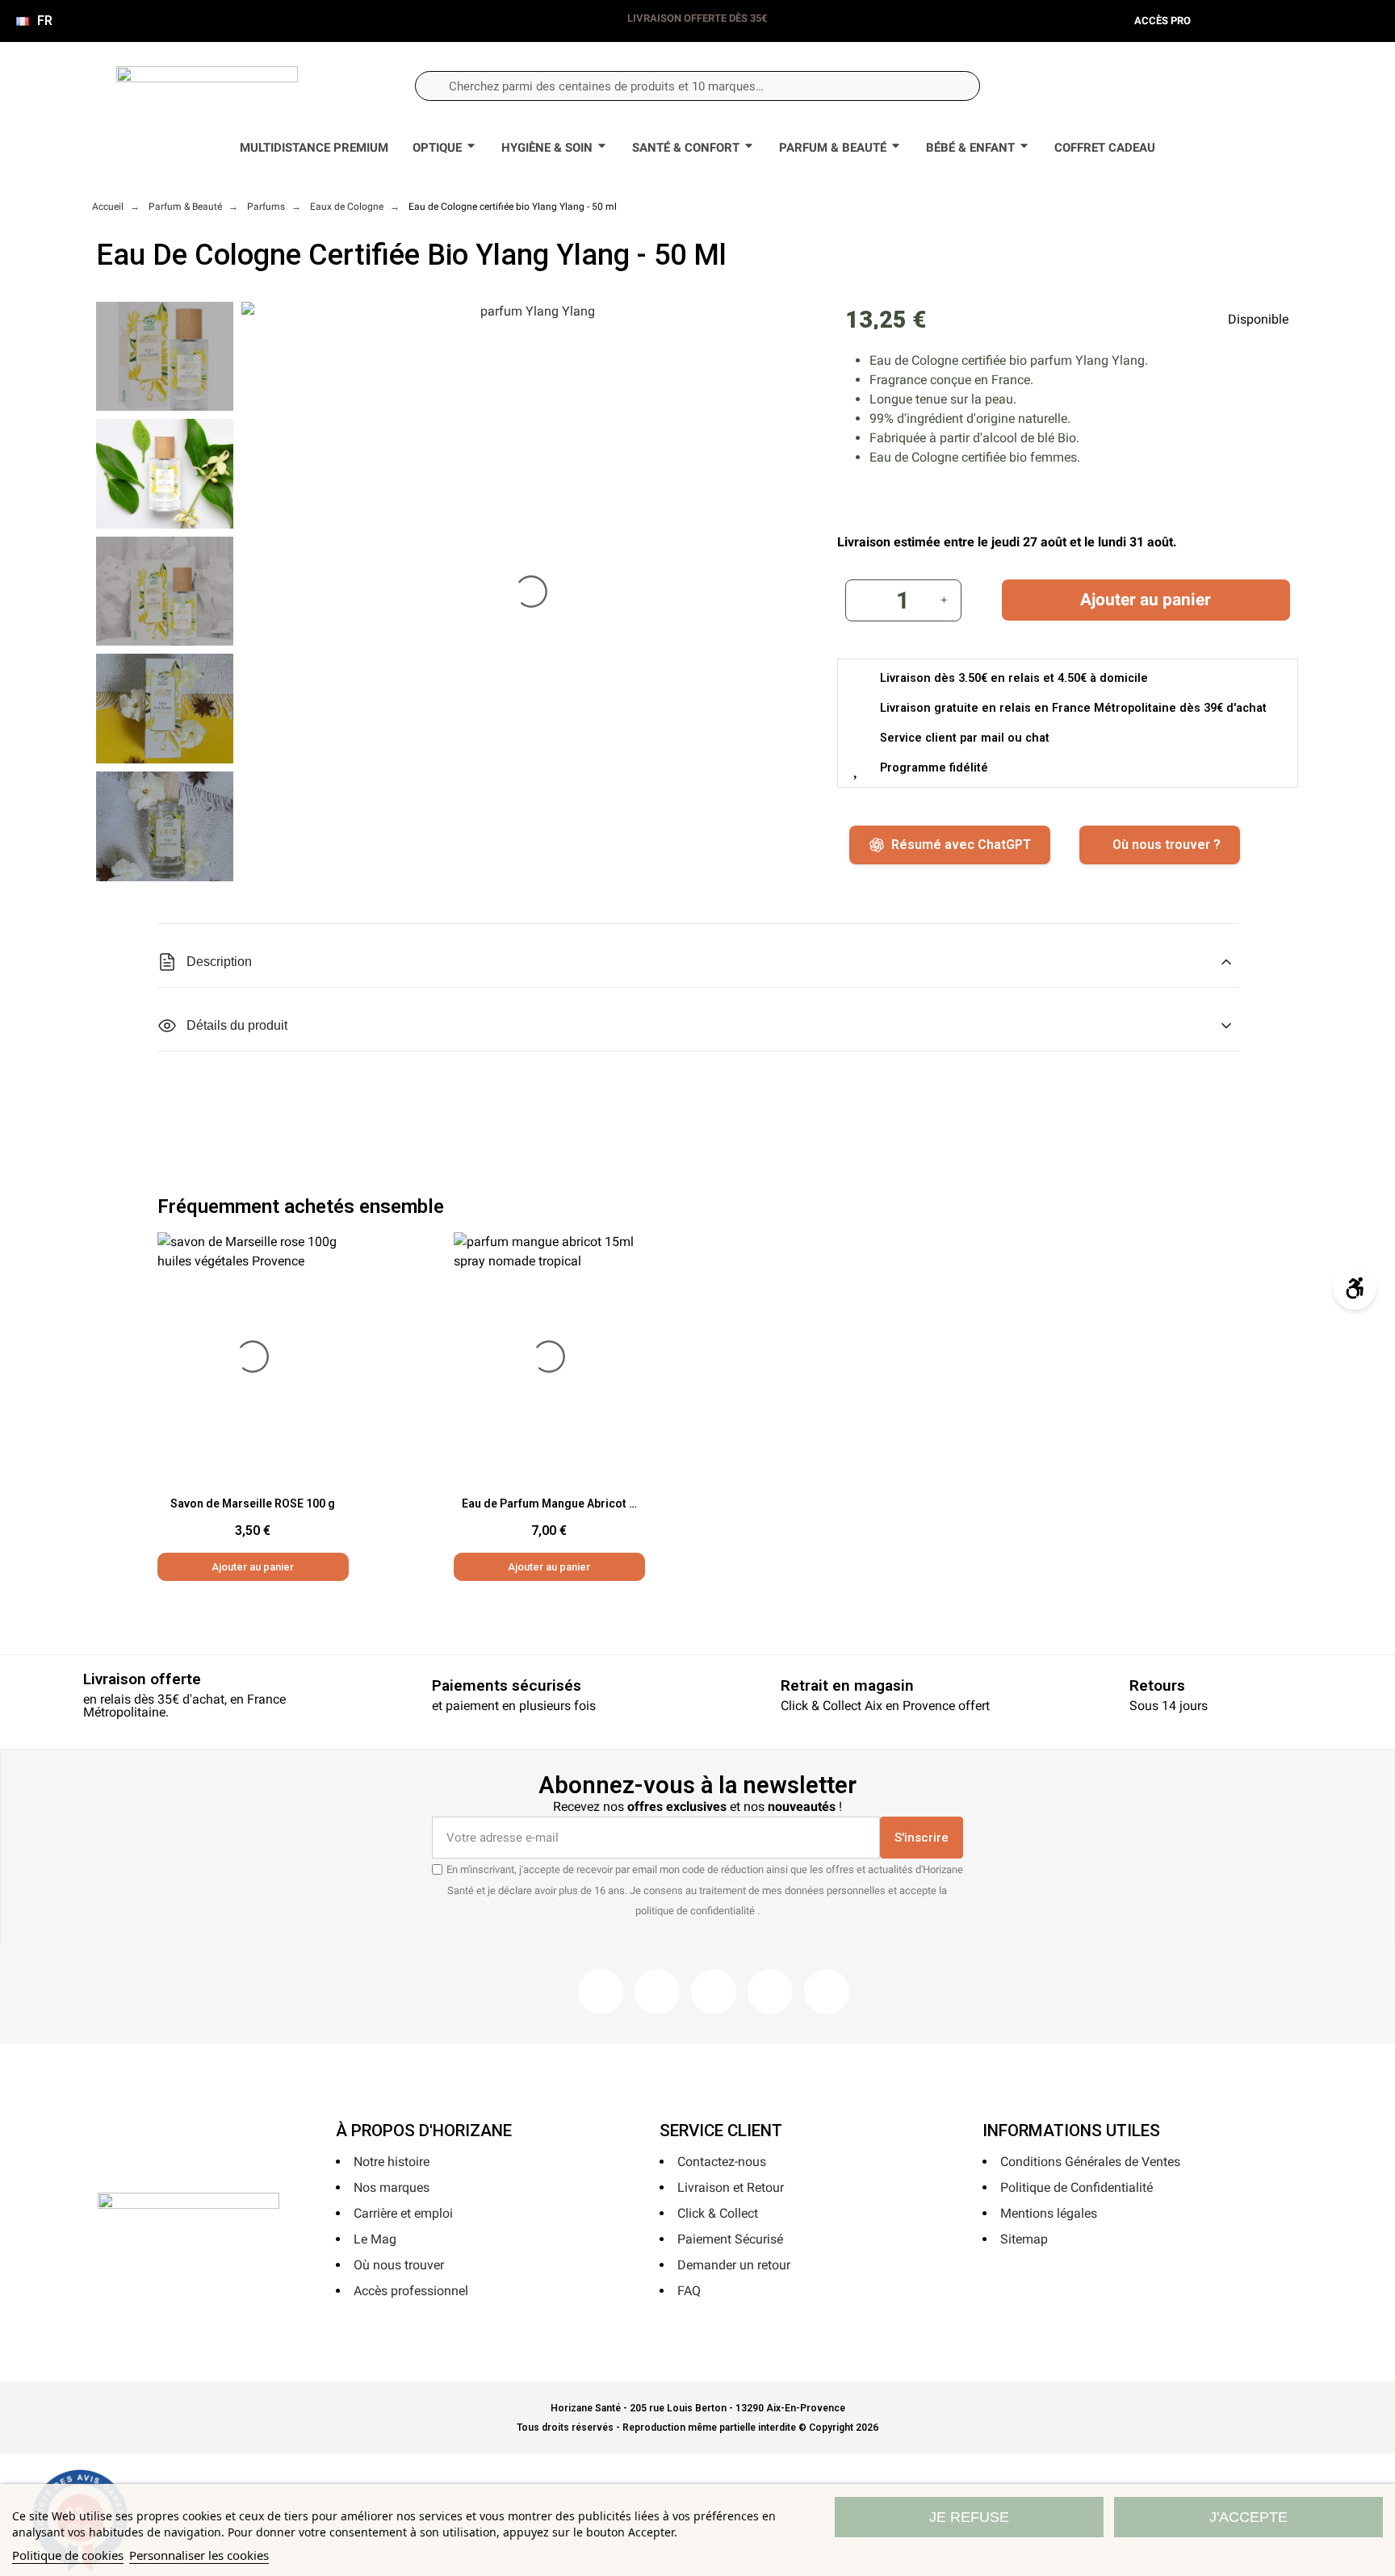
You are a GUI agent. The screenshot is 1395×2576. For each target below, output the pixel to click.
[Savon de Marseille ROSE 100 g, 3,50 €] (253, 1407)
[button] (1242, 86)
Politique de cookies (68, 2555)
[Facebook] (601, 1992)
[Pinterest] (714, 1992)
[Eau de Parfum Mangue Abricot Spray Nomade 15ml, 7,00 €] (550, 1407)
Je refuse (969, 2517)
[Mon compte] (1189, 86)
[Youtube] (770, 1992)
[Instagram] (657, 1992)
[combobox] (697, 86)
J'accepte (1248, 2517)
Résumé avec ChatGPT (961, 845)
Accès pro (1162, 21)
